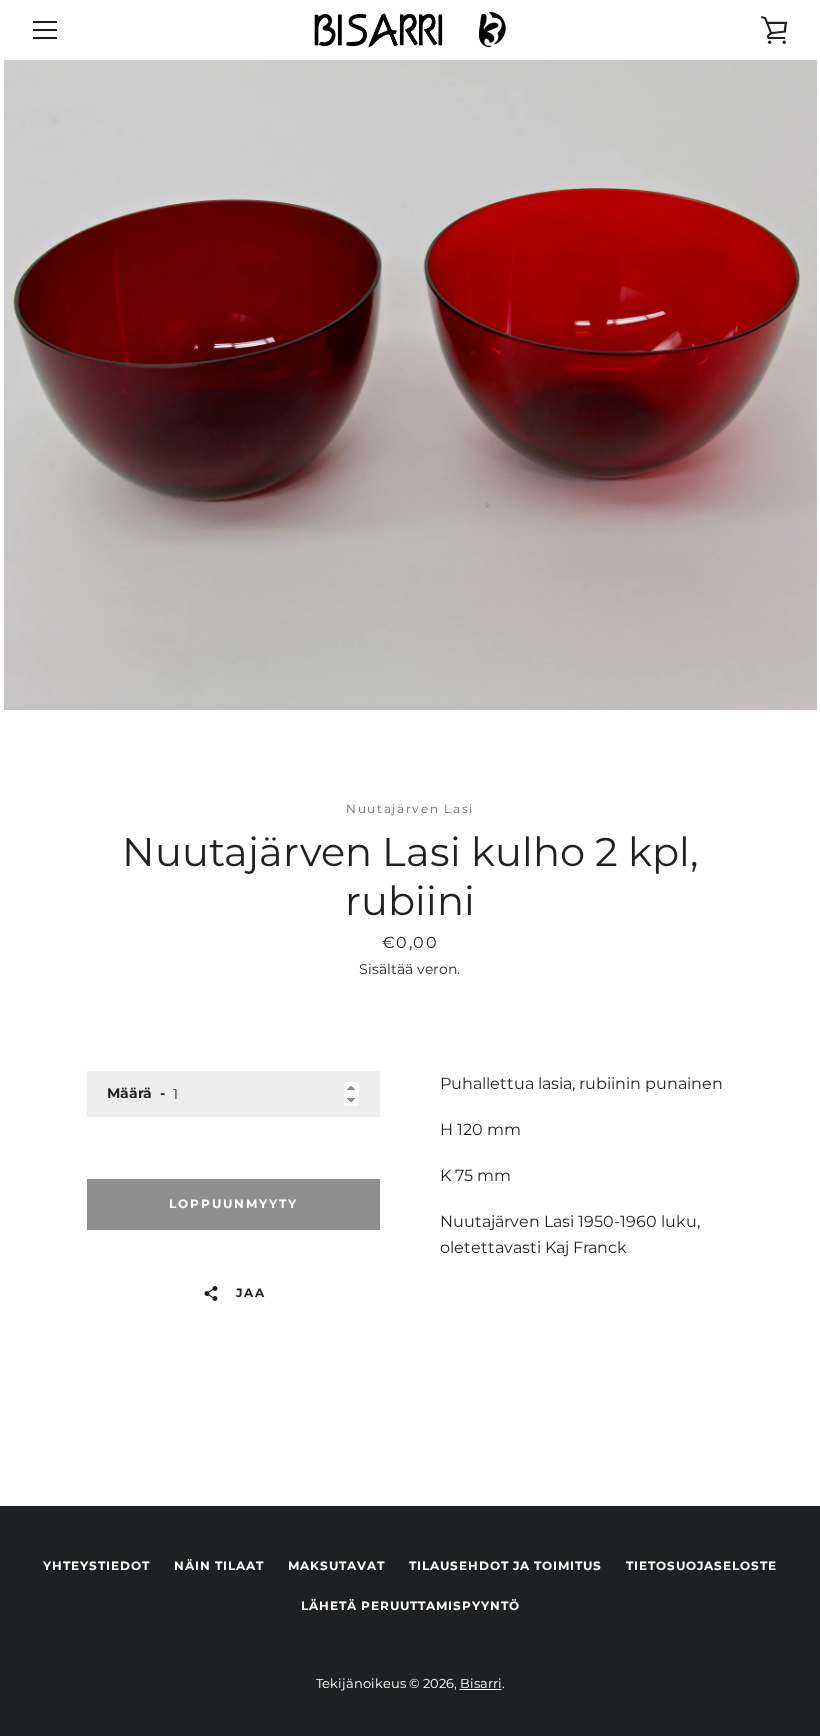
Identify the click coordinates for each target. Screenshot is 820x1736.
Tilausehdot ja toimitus (505, 1565)
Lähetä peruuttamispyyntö (410, 1605)
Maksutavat (336, 1565)
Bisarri (481, 1683)
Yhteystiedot (96, 1565)
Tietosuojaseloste (701, 1565)
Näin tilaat (219, 1565)
